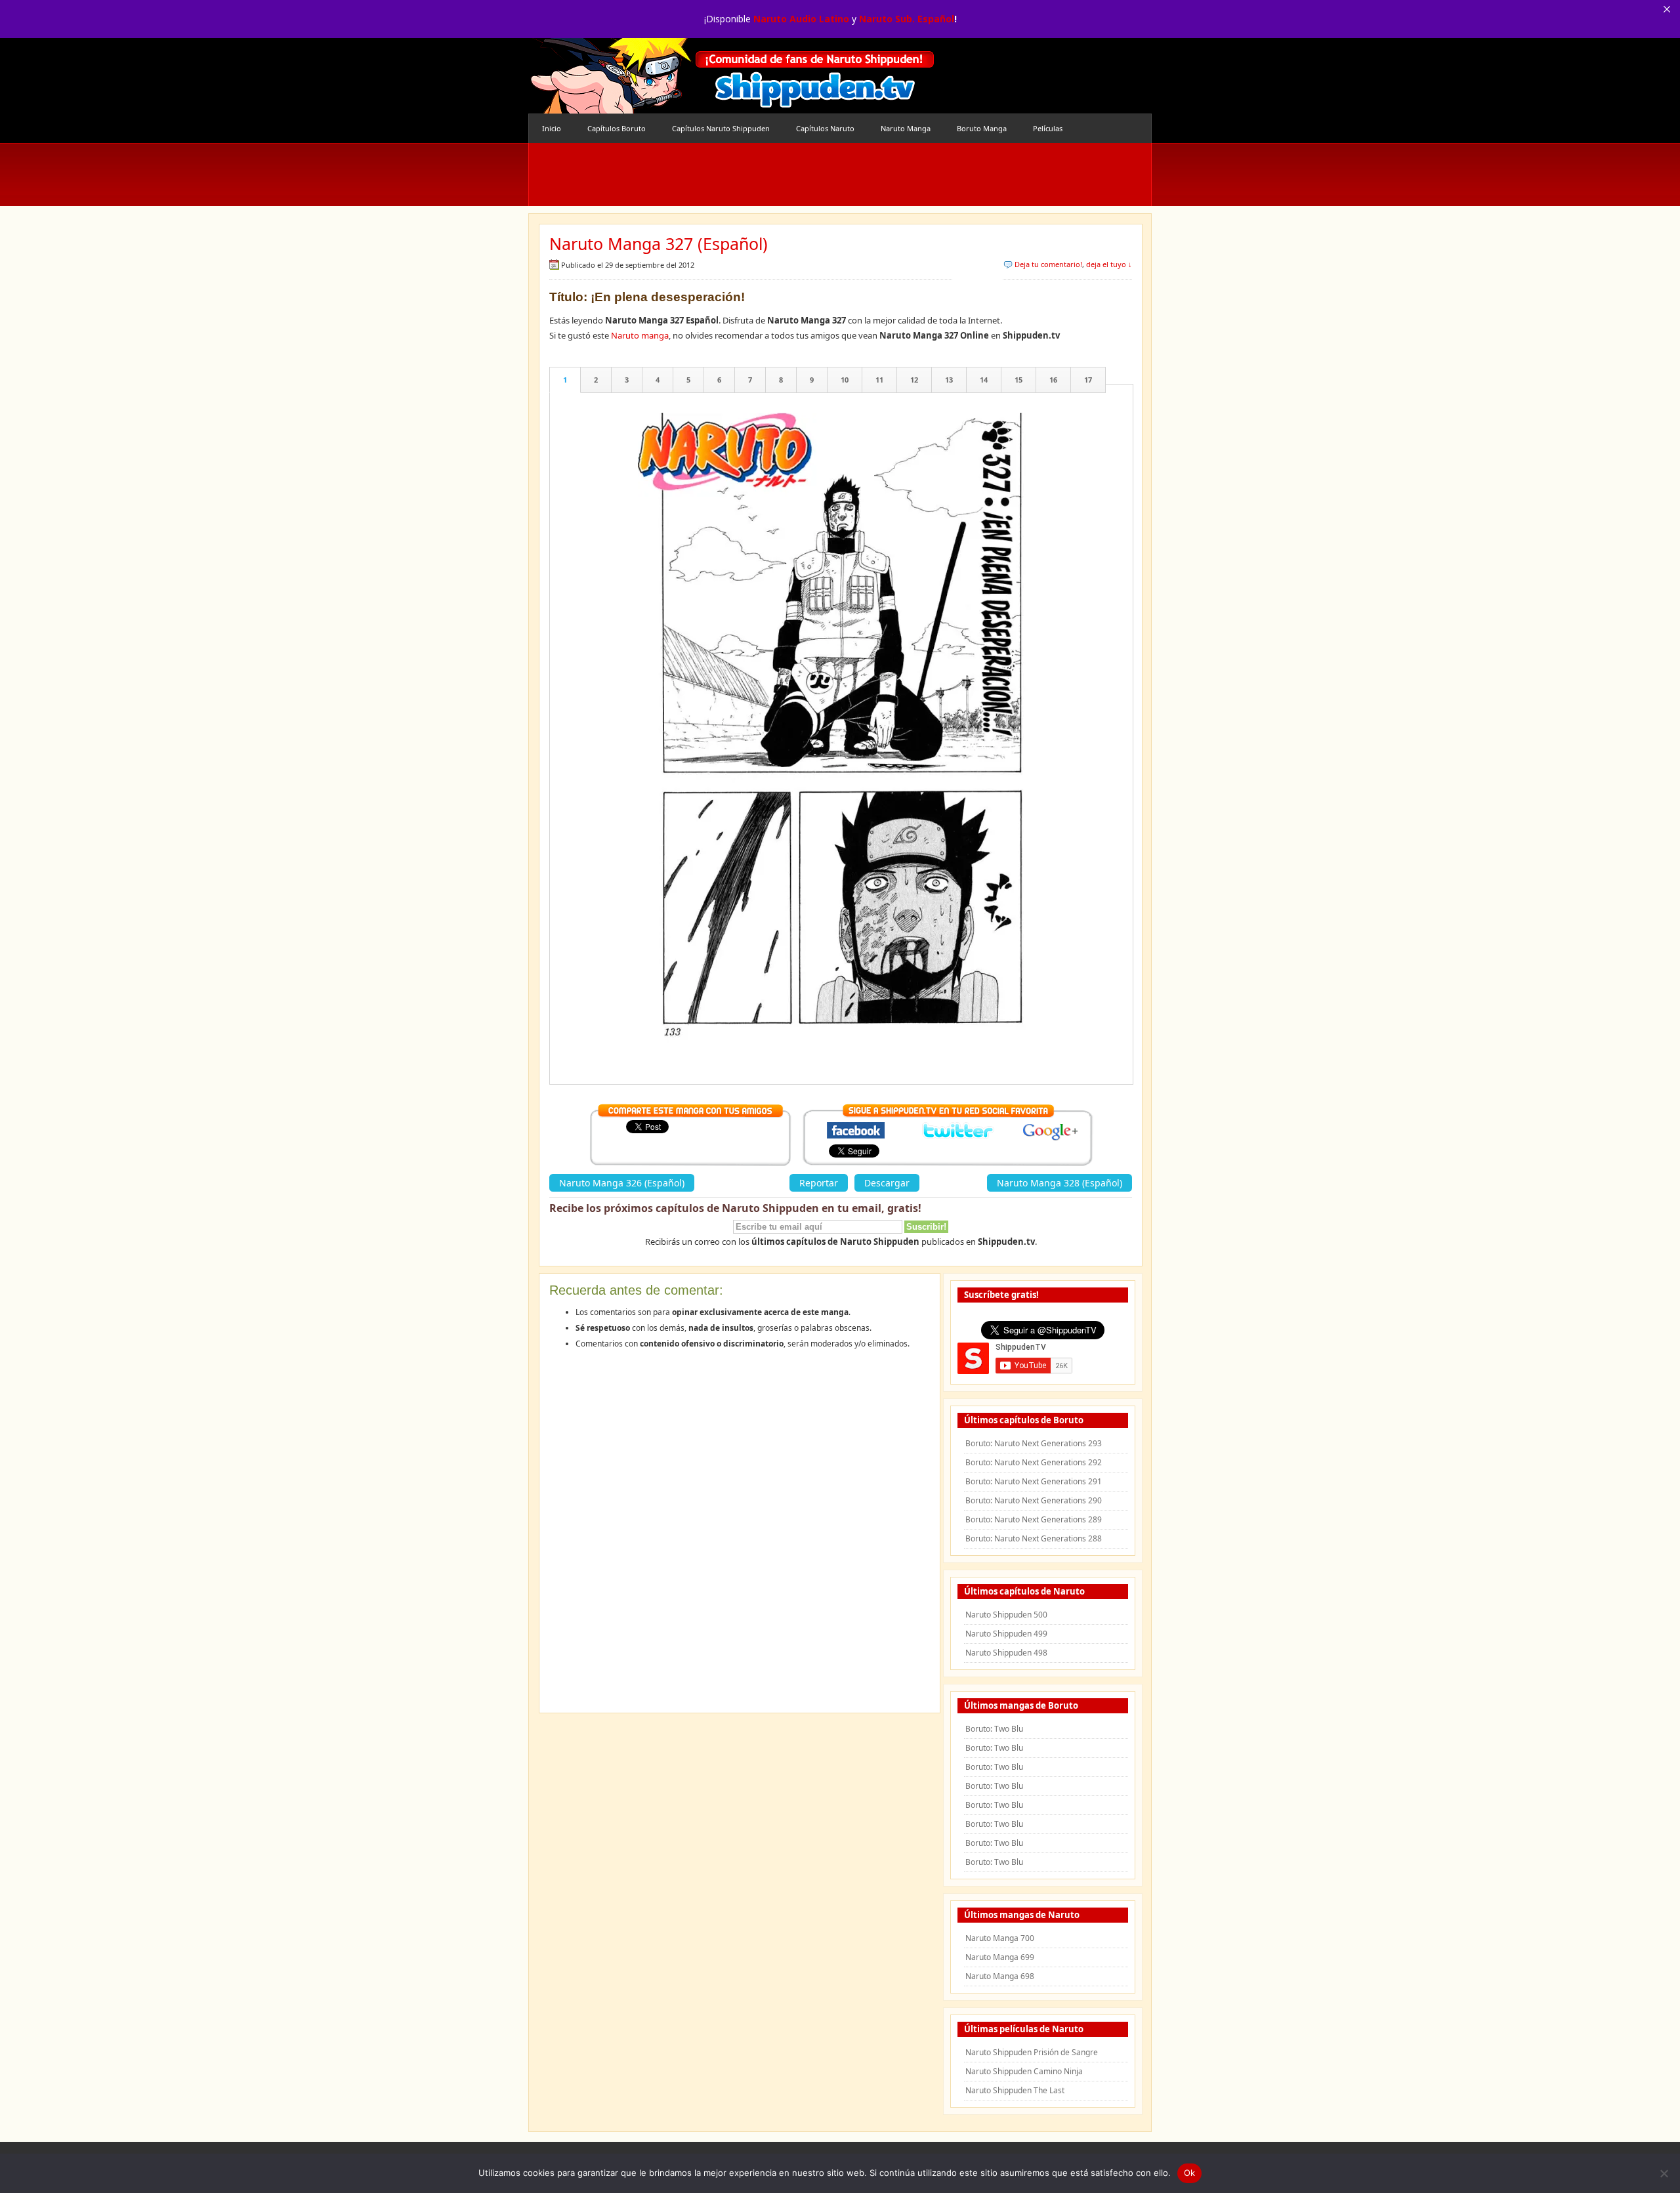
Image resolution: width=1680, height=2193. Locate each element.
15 (1018, 380)
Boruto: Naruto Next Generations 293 (1034, 1443)
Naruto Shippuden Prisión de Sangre (1032, 2052)
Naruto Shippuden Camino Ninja (1024, 2071)
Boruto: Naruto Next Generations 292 (1034, 1462)
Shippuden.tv (732, 76)
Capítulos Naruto (825, 128)
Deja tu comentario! (1048, 264)
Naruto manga (640, 335)
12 (914, 380)
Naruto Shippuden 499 (1006, 1634)
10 (845, 380)
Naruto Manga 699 (1000, 1957)
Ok (1190, 2173)
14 (984, 380)
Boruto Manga (982, 128)
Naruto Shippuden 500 (1006, 1615)
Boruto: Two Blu (994, 1729)
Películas (1048, 128)
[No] (1664, 2173)
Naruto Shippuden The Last (1015, 2090)
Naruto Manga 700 (1000, 1938)
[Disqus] (740, 1535)
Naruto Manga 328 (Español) (1060, 1183)
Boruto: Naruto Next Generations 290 (1034, 1500)
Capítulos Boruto (617, 128)
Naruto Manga (906, 128)
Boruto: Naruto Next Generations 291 (1034, 1481)
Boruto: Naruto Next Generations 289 (1034, 1519)
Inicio (552, 128)
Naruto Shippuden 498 (1006, 1653)
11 (879, 380)
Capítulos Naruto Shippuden (721, 128)
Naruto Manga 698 (1000, 1976)
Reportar (819, 1183)
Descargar (887, 1183)
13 (949, 380)
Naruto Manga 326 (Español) (622, 1183)
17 (1088, 380)
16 (1053, 380)
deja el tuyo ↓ (1109, 264)
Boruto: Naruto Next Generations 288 (1034, 1538)
